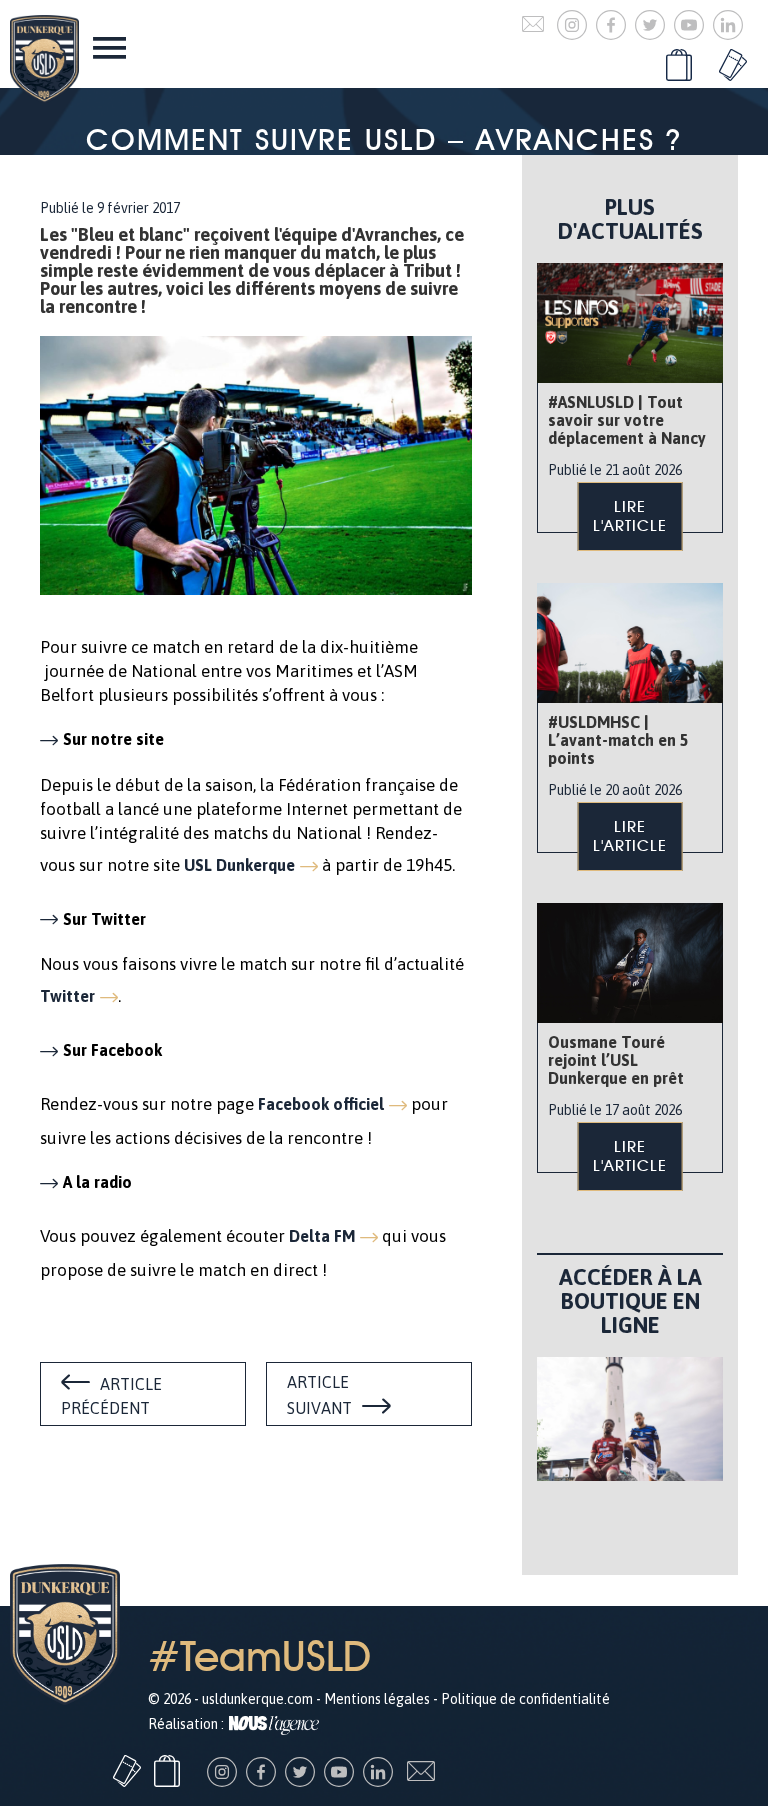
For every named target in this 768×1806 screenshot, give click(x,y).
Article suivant (319, 1395)
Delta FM (322, 1236)
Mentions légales (377, 1699)
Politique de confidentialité (525, 1699)
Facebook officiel (321, 1104)
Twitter (67, 996)
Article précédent (111, 1396)
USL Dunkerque (239, 865)
